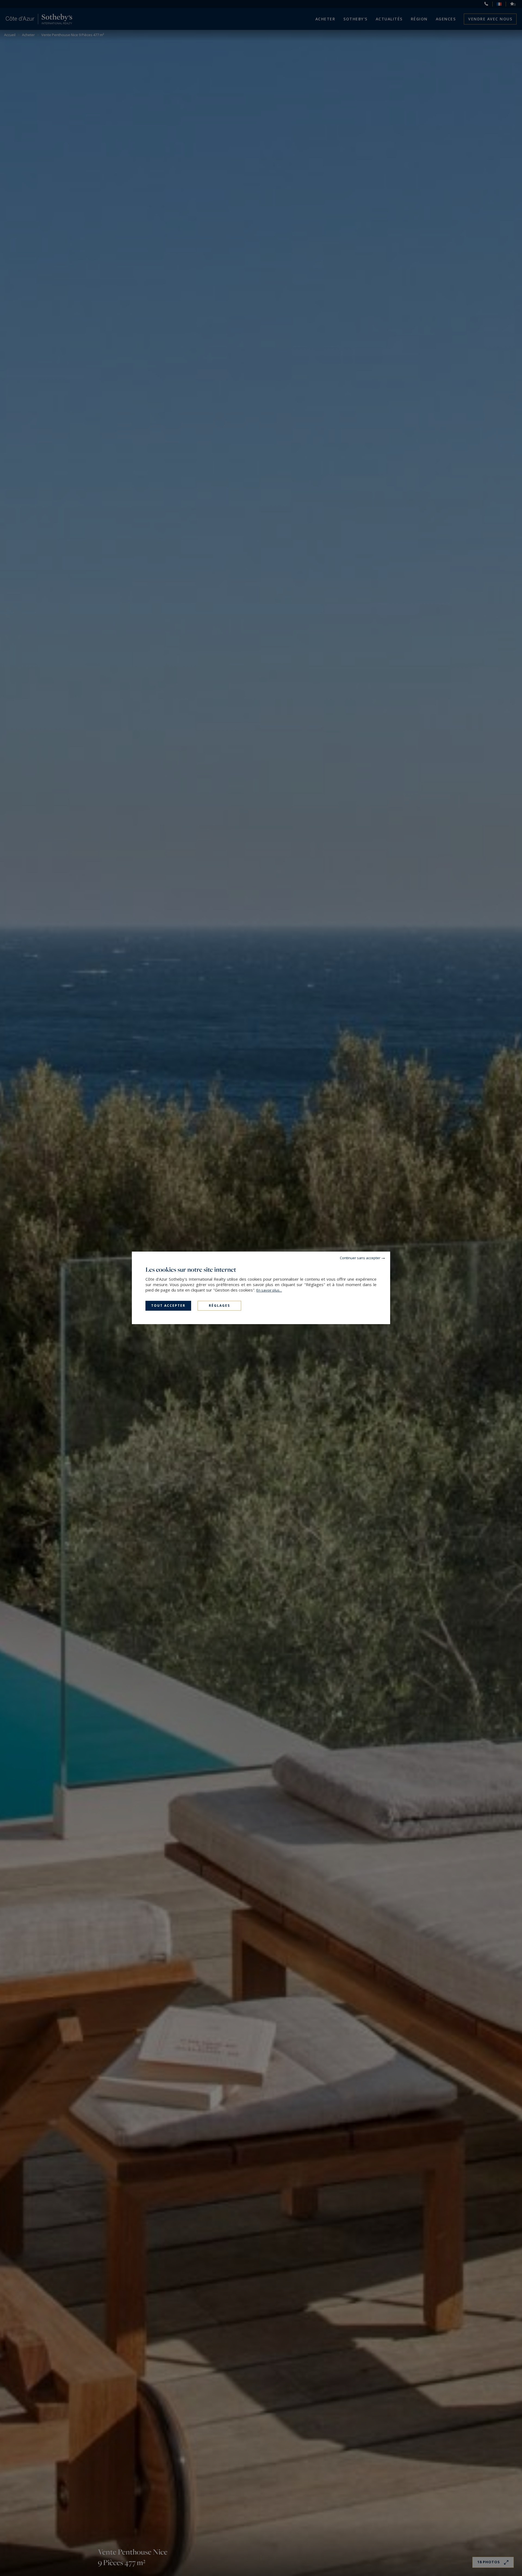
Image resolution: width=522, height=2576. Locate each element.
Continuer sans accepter (360, 1258)
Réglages (219, 1306)
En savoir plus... (269, 1290)
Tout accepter (168, 1306)
